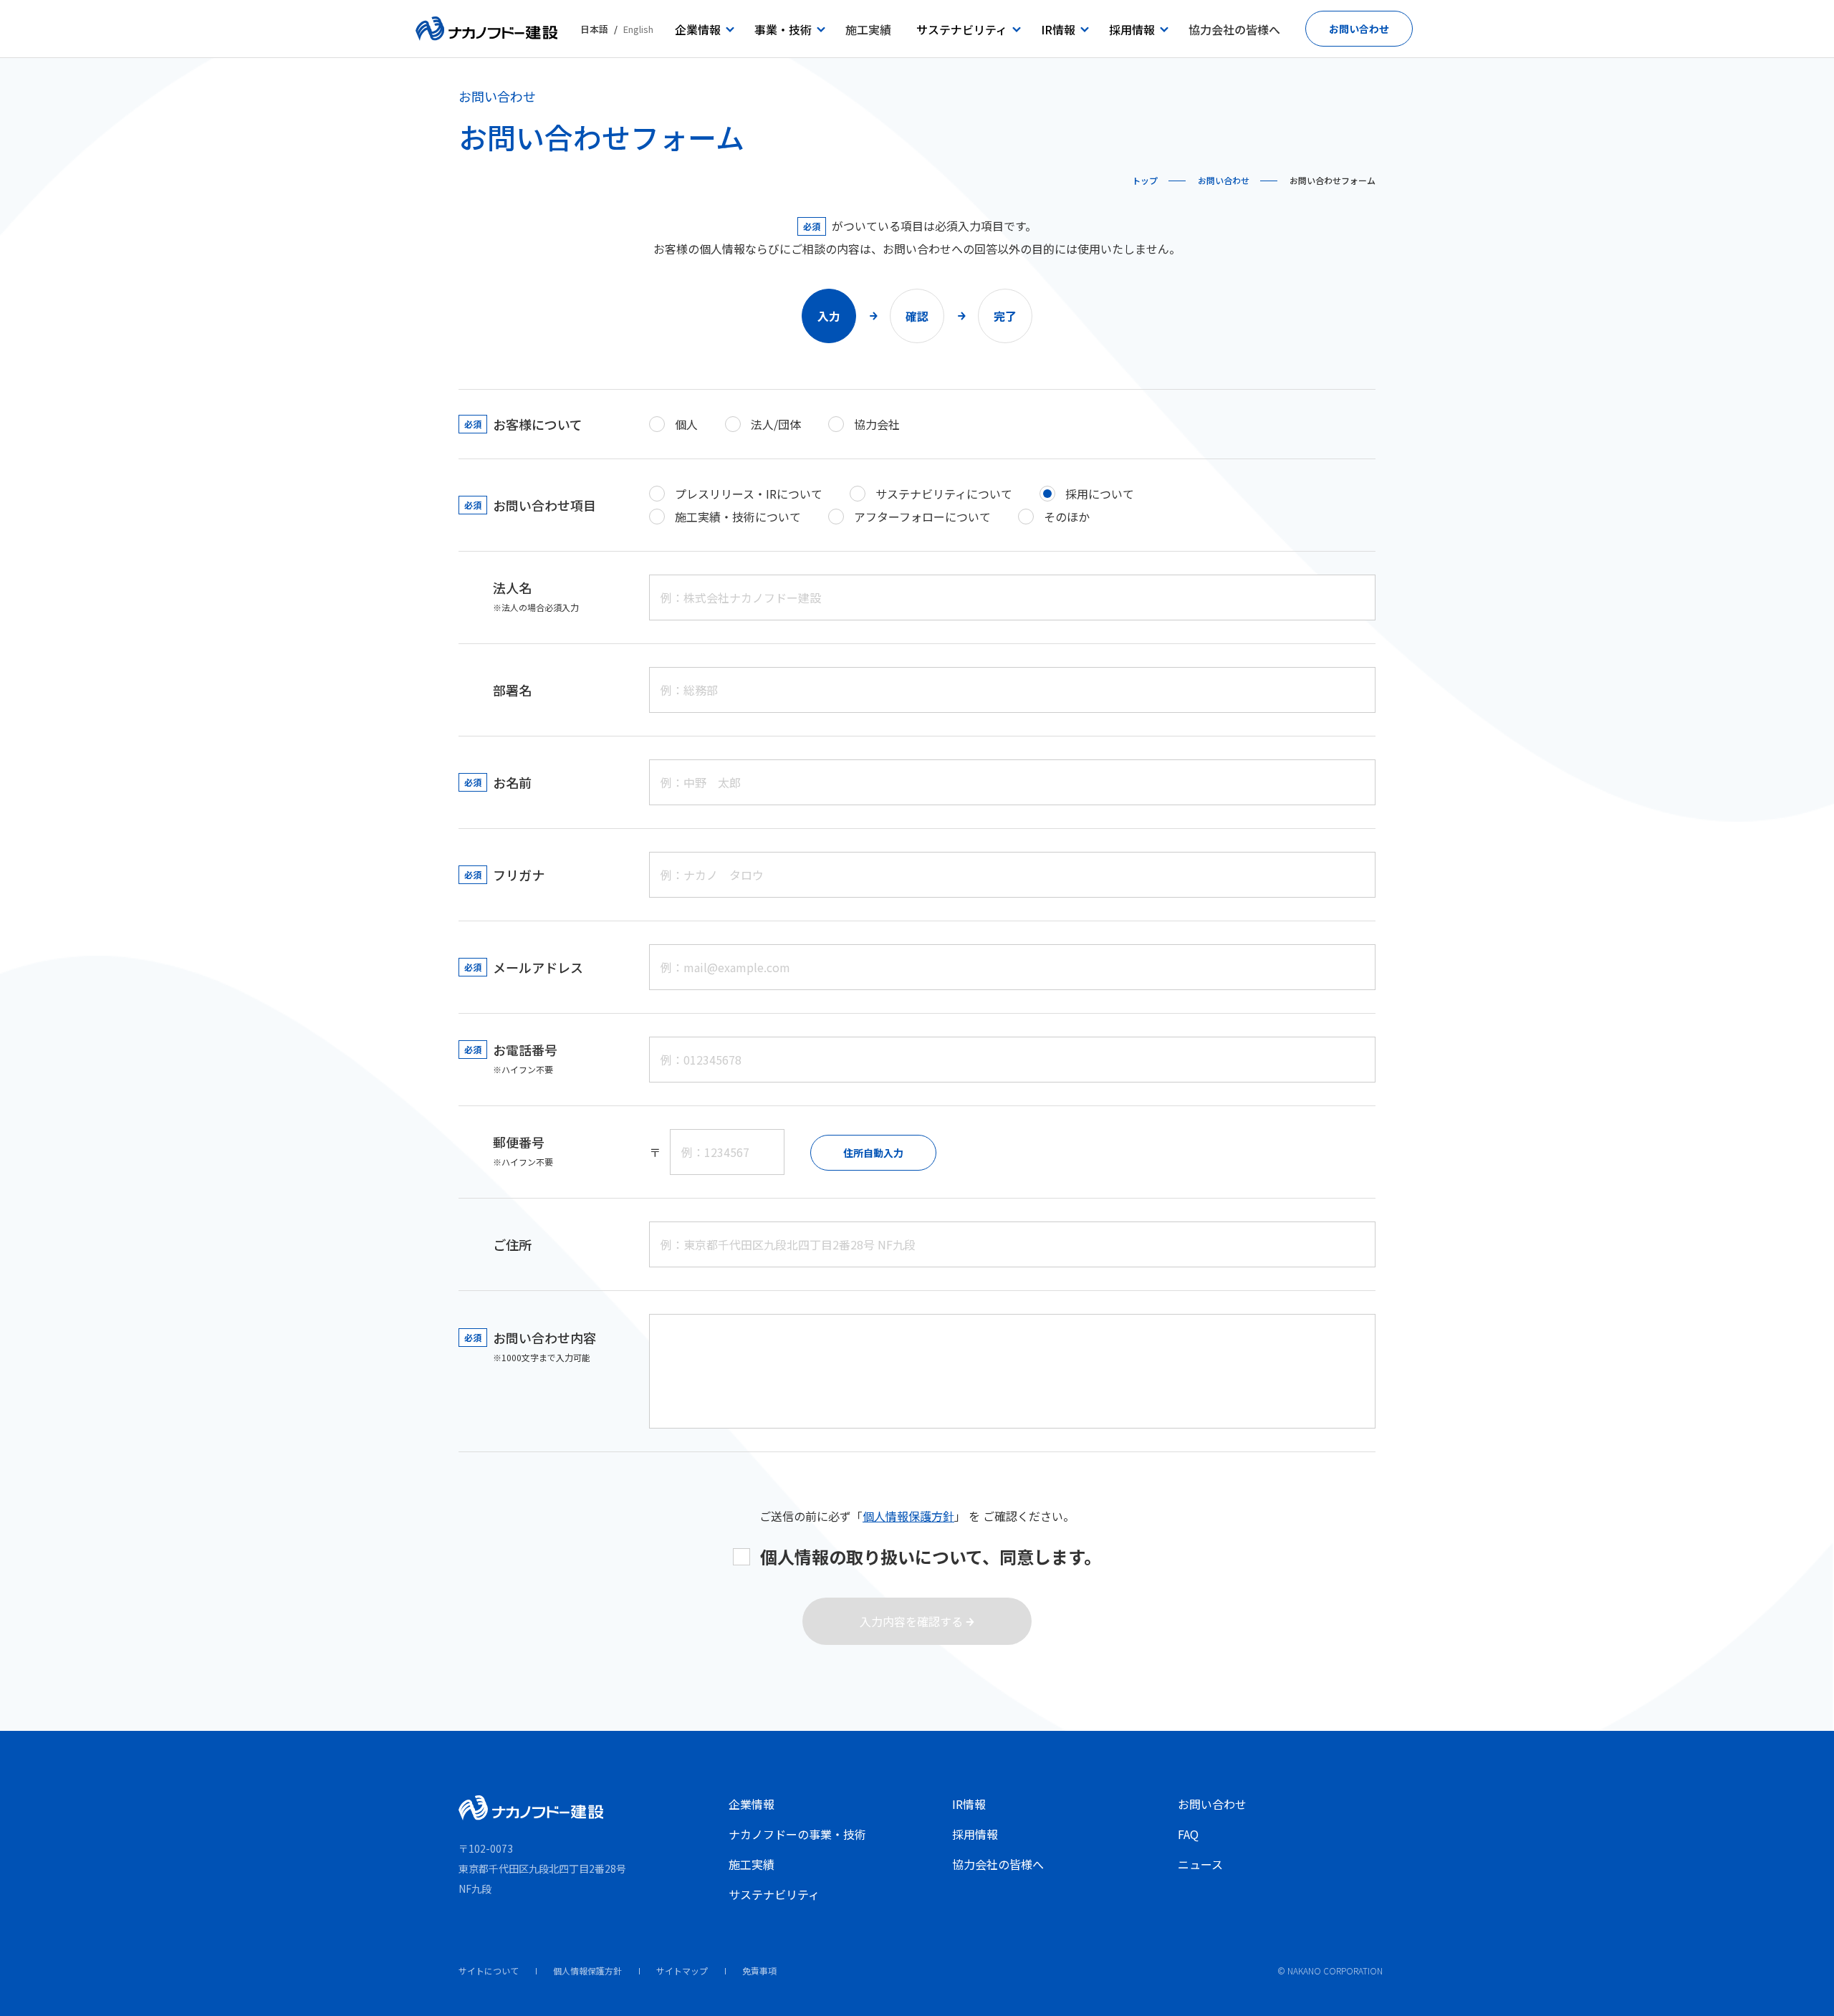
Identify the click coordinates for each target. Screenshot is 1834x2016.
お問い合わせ (1224, 180)
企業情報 (752, 1804)
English (638, 29)
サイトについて (489, 1971)
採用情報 (975, 1834)
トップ (1145, 180)
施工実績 (752, 1864)
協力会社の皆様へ (998, 1864)
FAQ (1188, 1834)
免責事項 (759, 1971)
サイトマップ (682, 1971)
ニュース (1200, 1864)
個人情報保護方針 (908, 1516)
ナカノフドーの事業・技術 (797, 1834)
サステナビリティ (774, 1894)
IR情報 (969, 1804)
